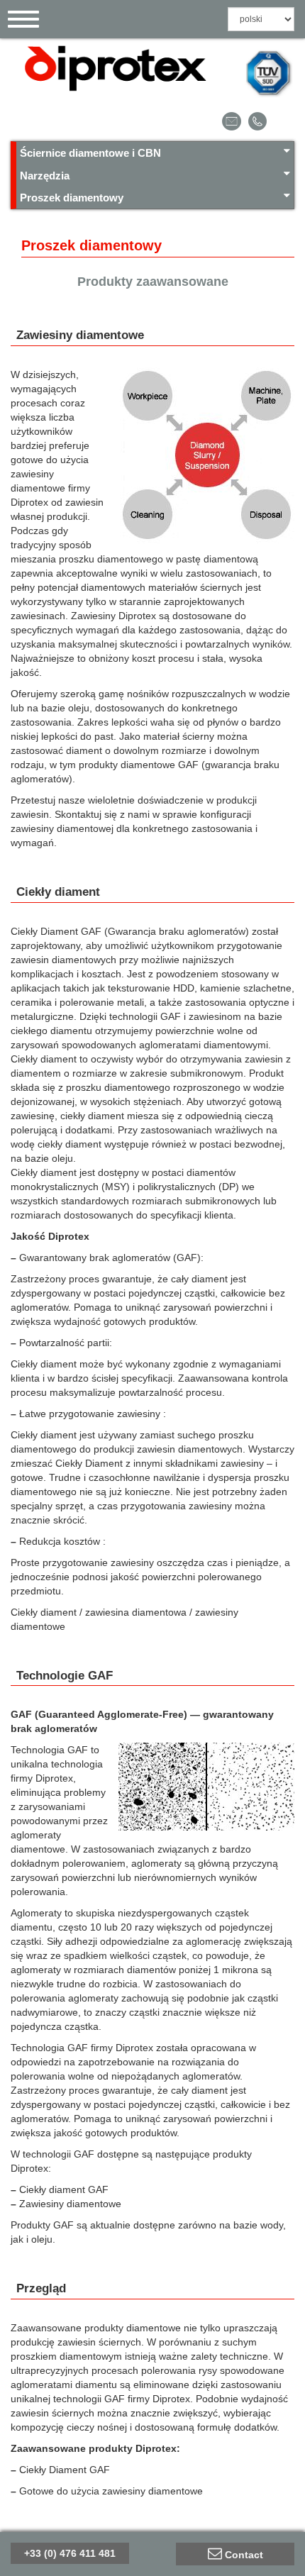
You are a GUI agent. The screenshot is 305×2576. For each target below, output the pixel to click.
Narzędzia (45, 176)
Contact (244, 2555)
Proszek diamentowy (72, 198)
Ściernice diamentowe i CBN (90, 153)
